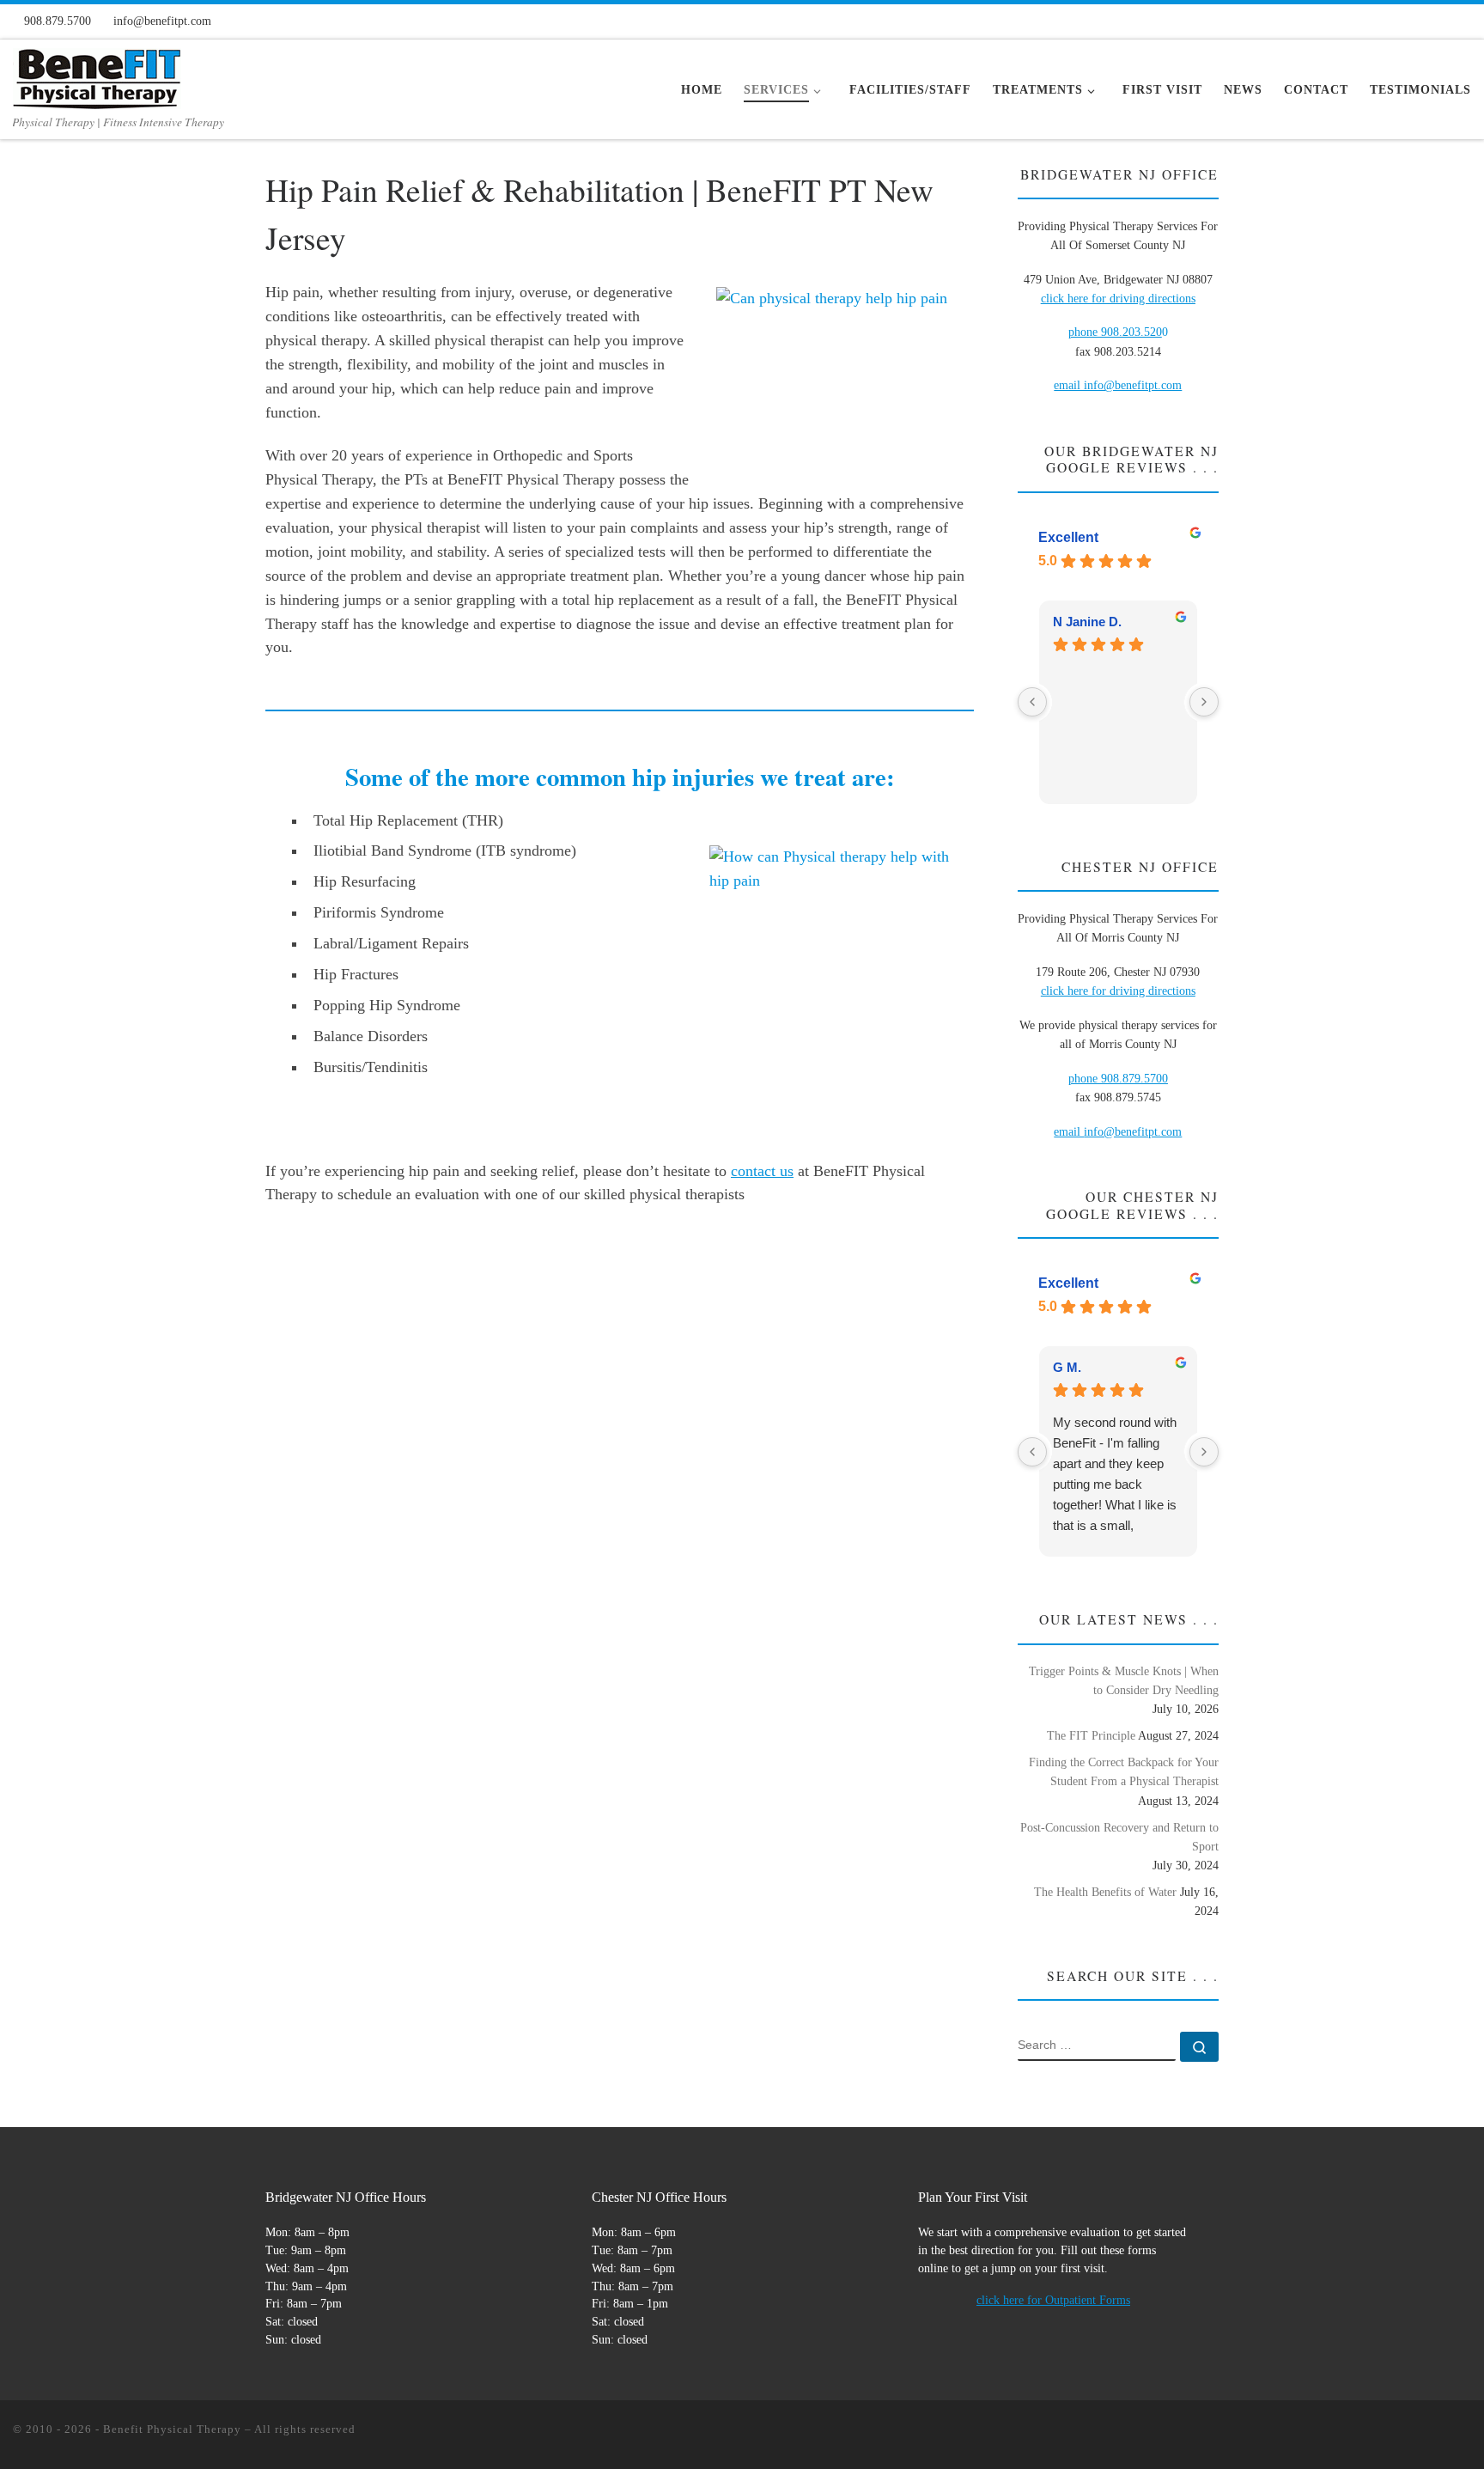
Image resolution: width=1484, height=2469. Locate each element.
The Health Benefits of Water (1105, 1892)
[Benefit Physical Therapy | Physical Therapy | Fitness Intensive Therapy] (97, 74)
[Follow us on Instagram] (1379, 20)
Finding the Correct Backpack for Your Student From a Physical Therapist (1124, 1771)
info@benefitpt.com (1133, 1131)
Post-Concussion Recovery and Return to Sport (1119, 1837)
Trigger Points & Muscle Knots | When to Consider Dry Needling (1124, 1680)
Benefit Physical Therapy (172, 2429)
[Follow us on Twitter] (1408, 20)
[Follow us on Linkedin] (1464, 20)
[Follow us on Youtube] (1436, 20)
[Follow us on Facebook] (1351, 20)
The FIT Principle (1091, 1735)
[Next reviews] (1204, 702)
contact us (762, 1171)
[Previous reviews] (1032, 702)
